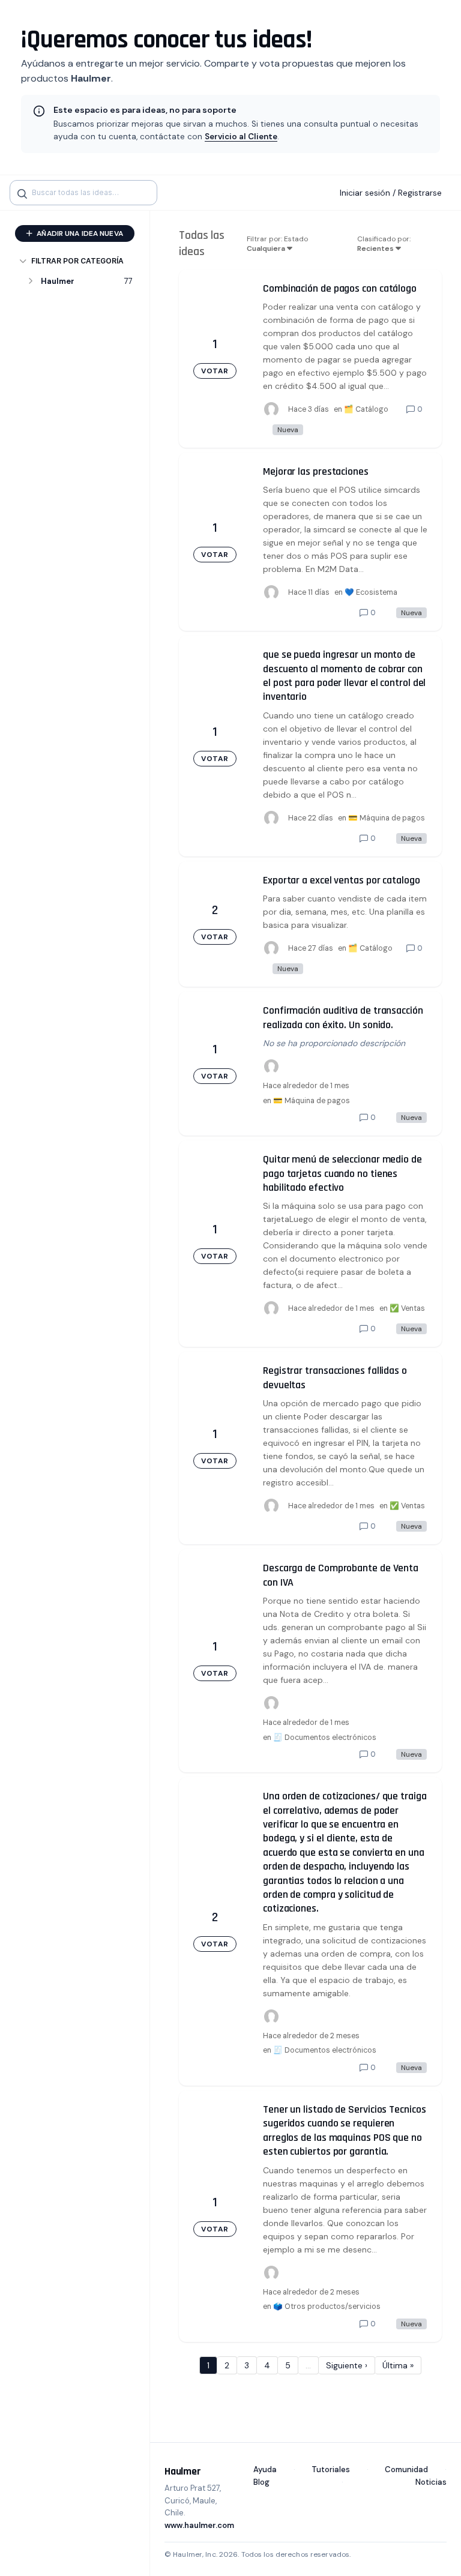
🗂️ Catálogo (366, 409)
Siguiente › (347, 2365)
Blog (261, 2482)
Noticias (431, 2482)
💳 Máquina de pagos (387, 818)
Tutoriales (331, 2469)
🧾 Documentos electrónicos (325, 1738)
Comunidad (406, 2469)
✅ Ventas (407, 1308)
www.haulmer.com (199, 2525)
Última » (398, 2365)
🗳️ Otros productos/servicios (327, 2307)
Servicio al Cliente (241, 137)
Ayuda (265, 2469)
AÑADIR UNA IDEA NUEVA (79, 233)
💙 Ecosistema (371, 592)
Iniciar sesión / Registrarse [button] (391, 193)
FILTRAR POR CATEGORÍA (77, 261)
